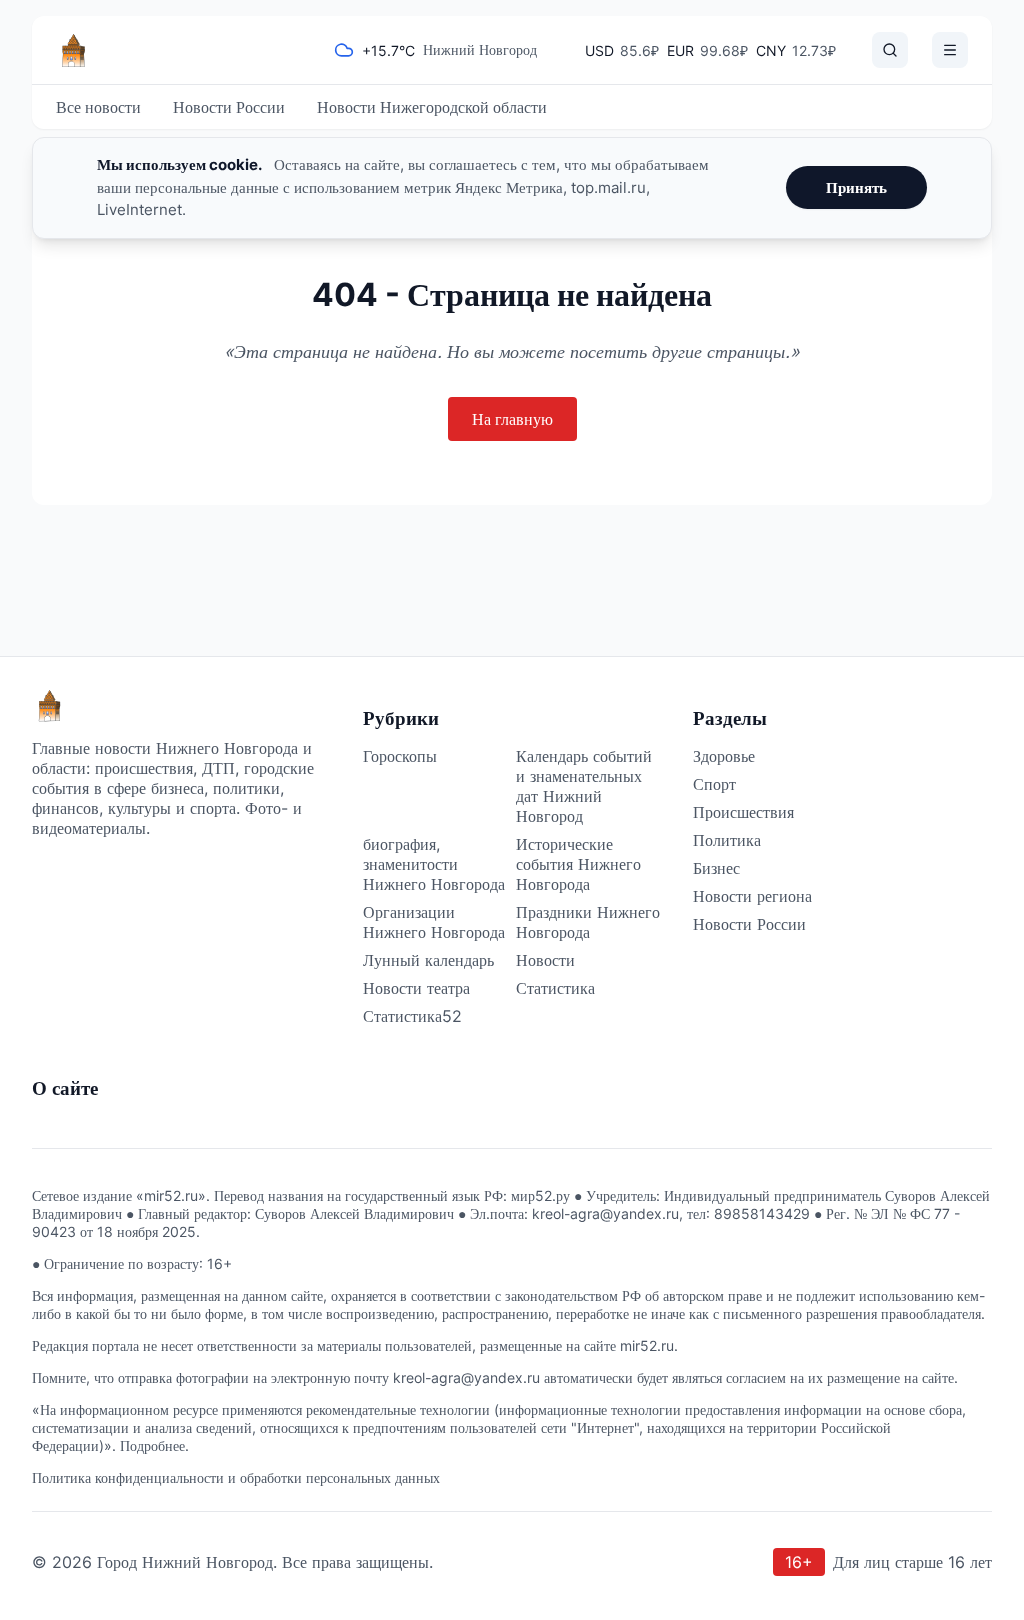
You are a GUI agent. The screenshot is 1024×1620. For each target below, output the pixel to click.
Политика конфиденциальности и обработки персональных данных (236, 1477)
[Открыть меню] (950, 50)
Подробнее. (154, 1445)
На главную (512, 419)
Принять (856, 187)
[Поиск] (890, 50)
